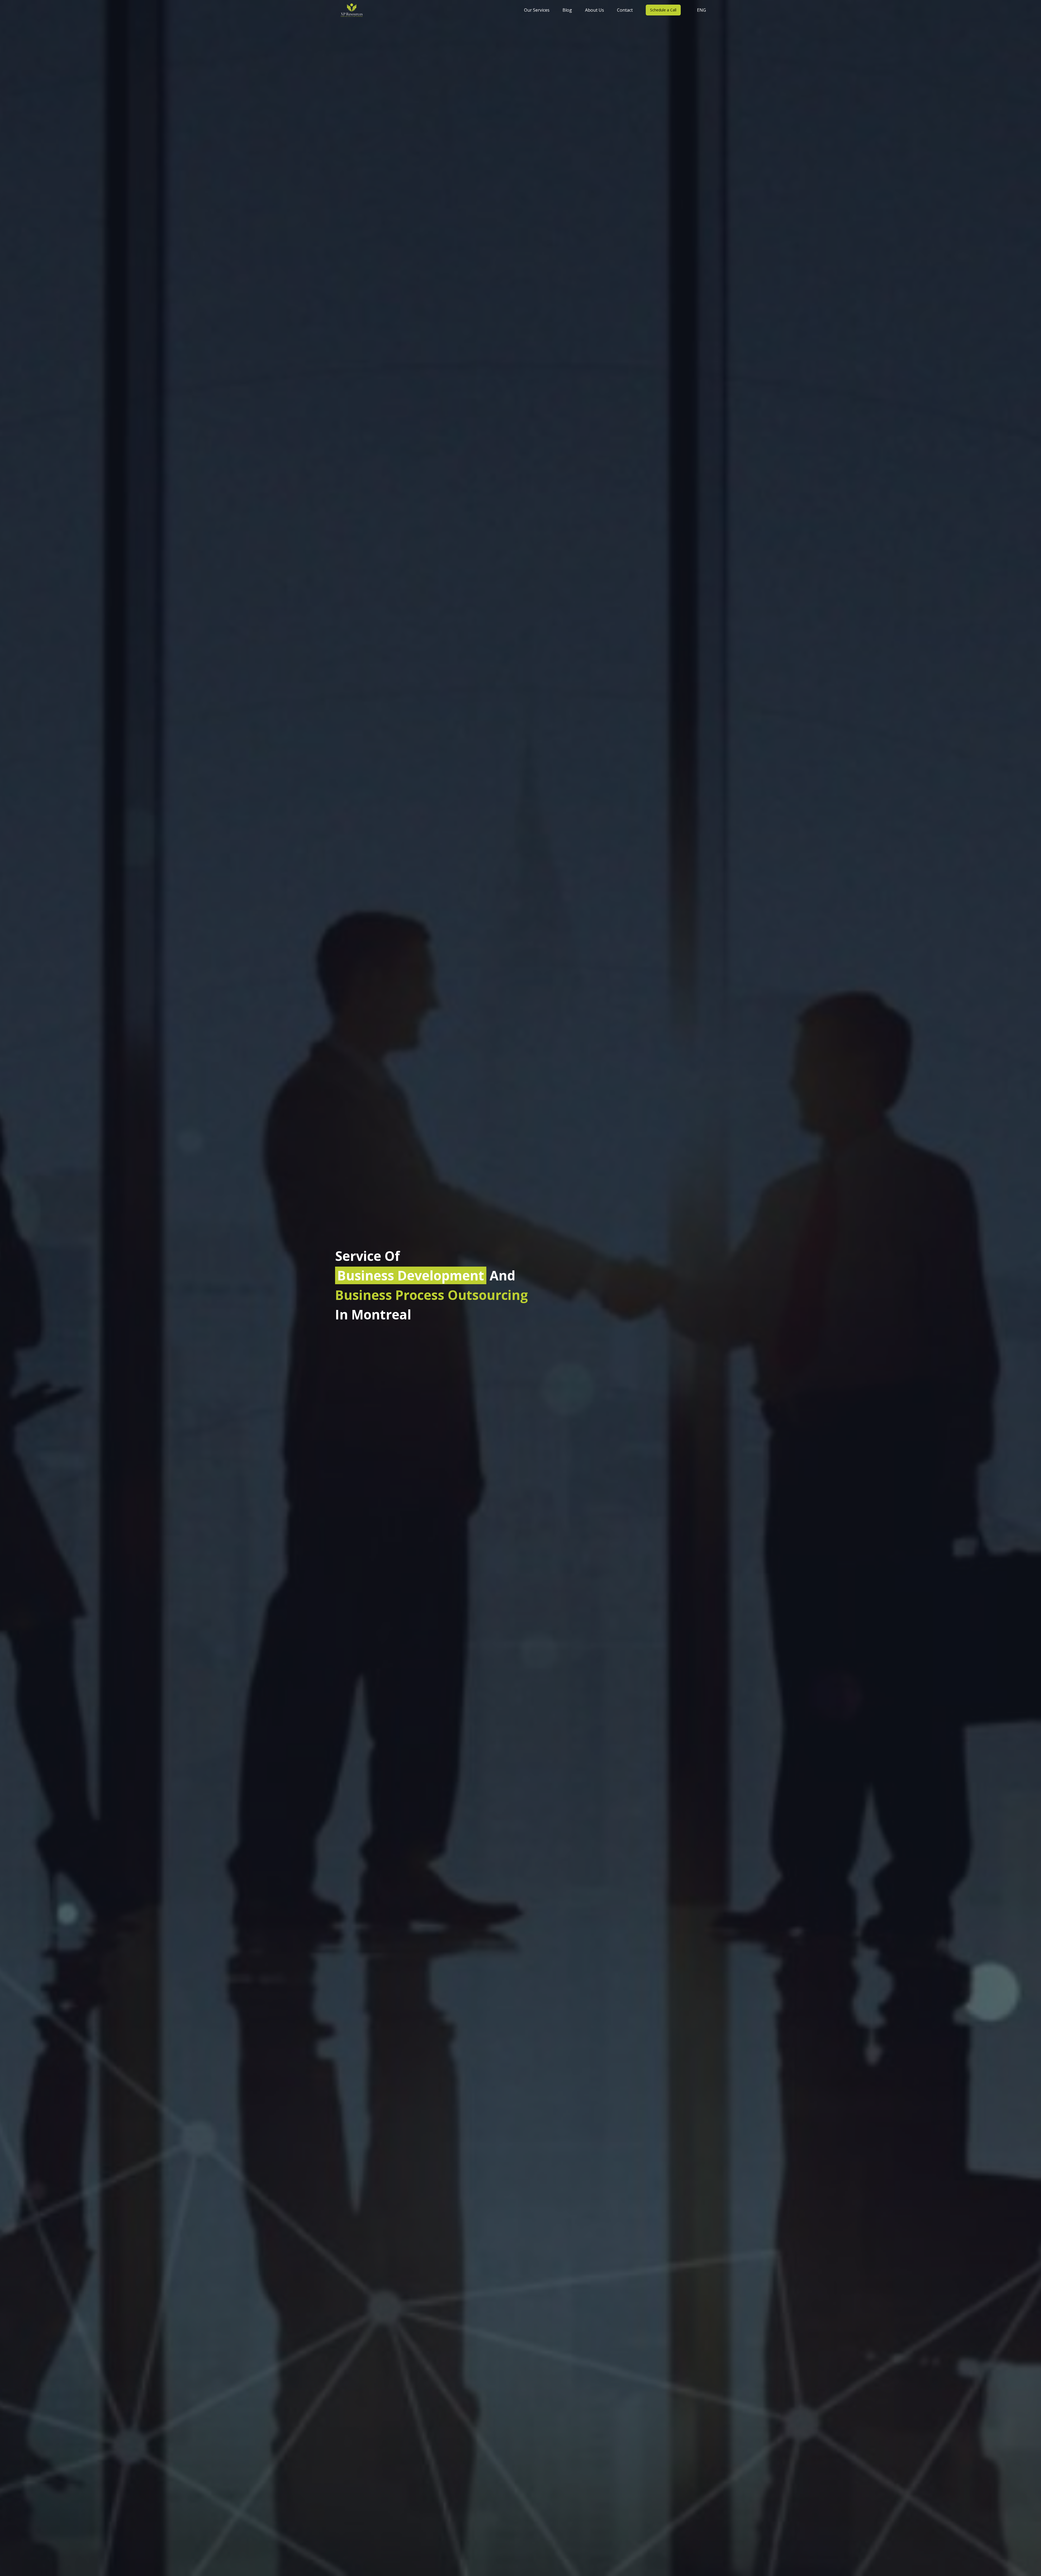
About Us (595, 10)
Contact (625, 10)
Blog (567, 10)
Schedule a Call (663, 10)
